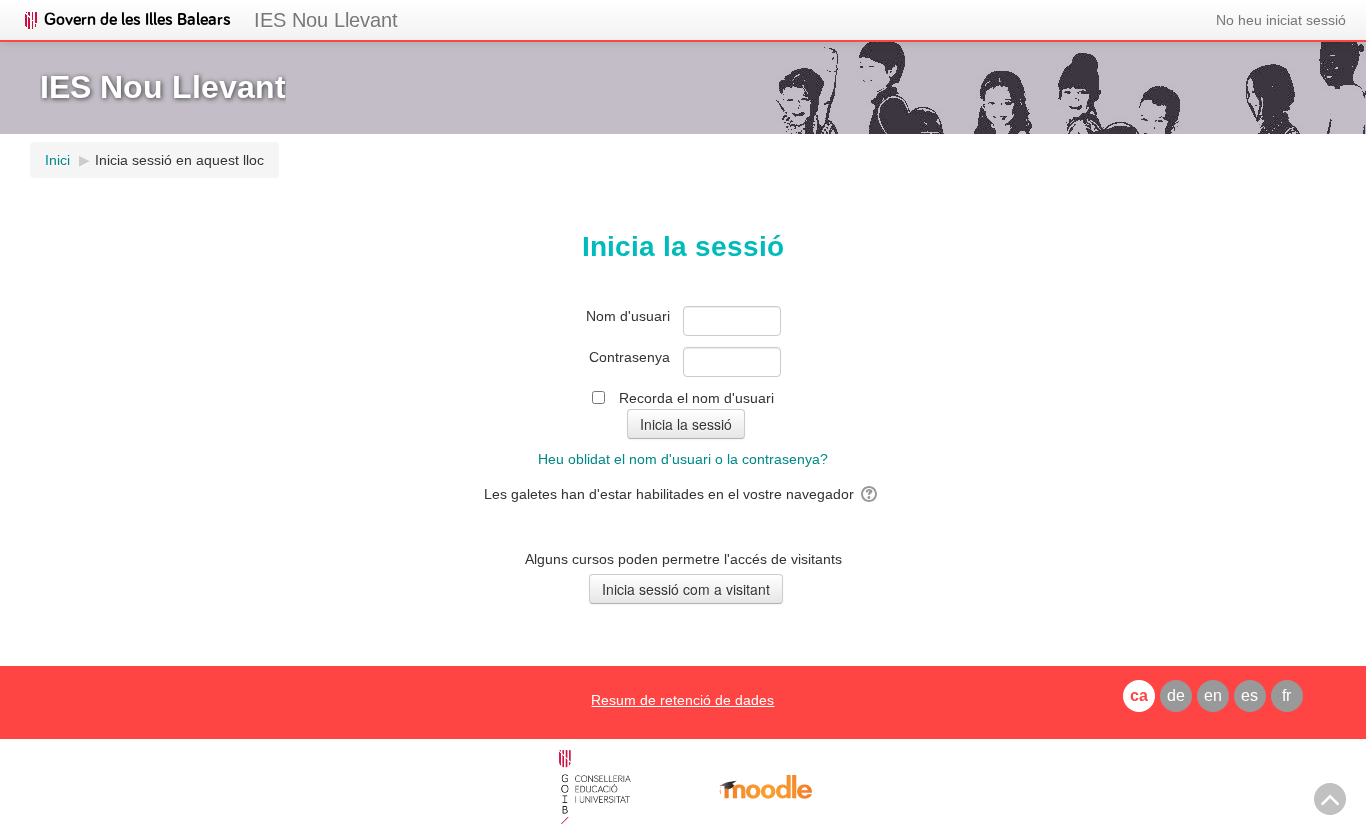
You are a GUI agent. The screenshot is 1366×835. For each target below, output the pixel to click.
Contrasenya (629, 357)
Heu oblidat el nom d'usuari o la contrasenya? (683, 459)
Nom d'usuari (628, 316)
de (1176, 695)
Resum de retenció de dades (682, 700)
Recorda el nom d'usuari (696, 398)
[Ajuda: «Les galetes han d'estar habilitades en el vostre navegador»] (870, 494)
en (1213, 695)
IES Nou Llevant (326, 20)
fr (1286, 695)
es (1249, 695)
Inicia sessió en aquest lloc (179, 160)
